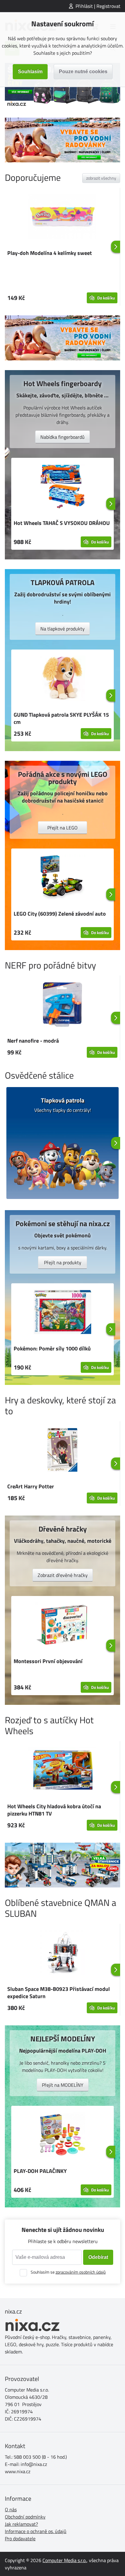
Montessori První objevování (48, 1661)
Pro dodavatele (20, 2539)
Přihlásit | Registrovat (98, 6)
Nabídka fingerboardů (62, 437)
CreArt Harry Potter (31, 1486)
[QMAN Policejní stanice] (62, 1865)
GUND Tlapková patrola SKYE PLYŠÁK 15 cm (61, 718)
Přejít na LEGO (62, 828)
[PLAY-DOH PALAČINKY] (62, 2135)
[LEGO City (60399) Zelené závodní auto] (62, 878)
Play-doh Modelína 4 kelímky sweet (50, 253)
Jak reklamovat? (21, 2524)
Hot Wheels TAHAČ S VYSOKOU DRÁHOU (62, 523)
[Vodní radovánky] (62, 140)
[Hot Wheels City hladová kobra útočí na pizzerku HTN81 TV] (62, 1771)
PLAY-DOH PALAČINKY (40, 2171)
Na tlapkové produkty (62, 629)
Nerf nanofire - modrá (33, 1041)
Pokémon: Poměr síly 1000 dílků (52, 1348)
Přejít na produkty (63, 1262)
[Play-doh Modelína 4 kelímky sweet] (62, 217)
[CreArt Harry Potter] (62, 1451)
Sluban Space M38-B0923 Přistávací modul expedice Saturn (59, 1993)
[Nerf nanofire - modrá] (62, 1005)
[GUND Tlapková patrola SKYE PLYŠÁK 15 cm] (62, 679)
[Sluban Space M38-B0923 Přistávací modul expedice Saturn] (62, 1953)
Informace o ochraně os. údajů (36, 2531)
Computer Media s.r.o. (64, 2560)
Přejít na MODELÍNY (63, 2085)
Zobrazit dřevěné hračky (63, 1575)
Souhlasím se (68, 2272)
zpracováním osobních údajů (81, 2272)
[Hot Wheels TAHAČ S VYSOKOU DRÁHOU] (62, 487)
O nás (11, 2509)
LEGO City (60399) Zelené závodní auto (60, 914)
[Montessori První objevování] (62, 1626)
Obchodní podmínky (25, 2517)
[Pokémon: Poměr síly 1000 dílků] (62, 1313)
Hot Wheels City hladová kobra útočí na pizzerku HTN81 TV (54, 1810)
